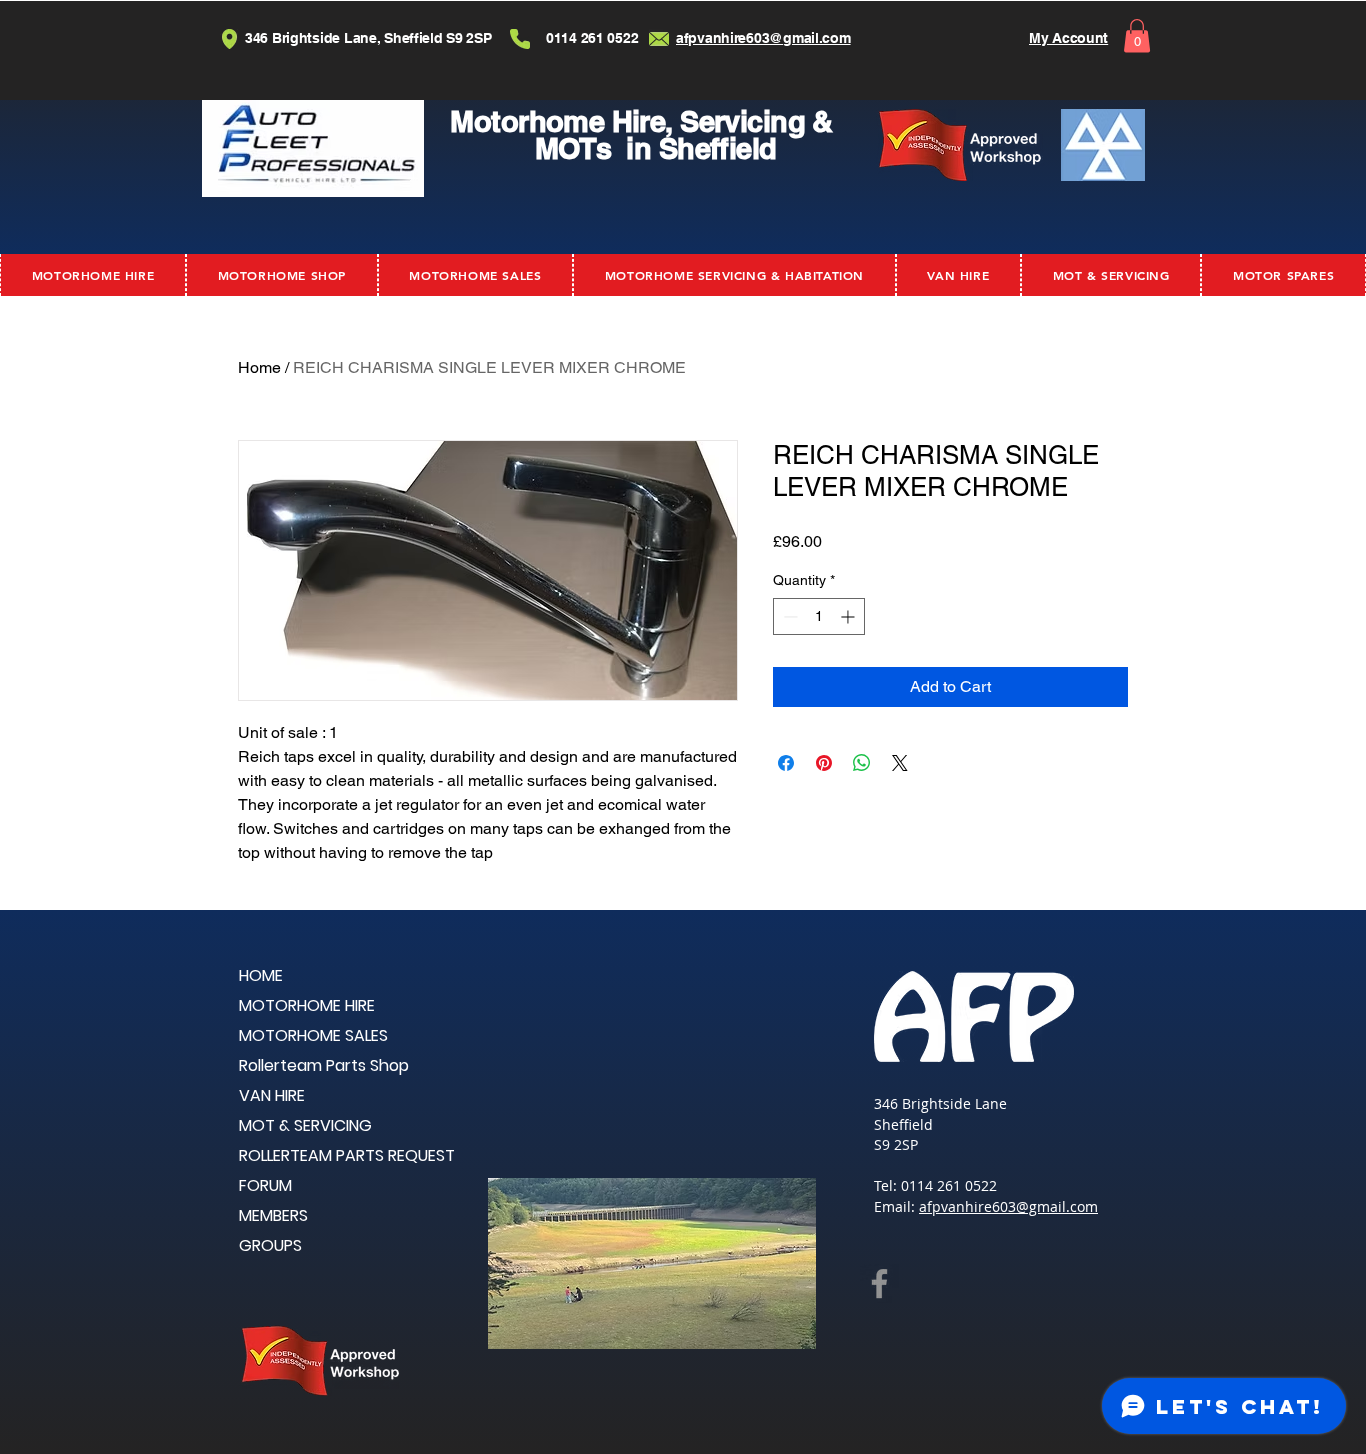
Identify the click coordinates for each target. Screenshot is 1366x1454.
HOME (261, 975)
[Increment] (849, 616)
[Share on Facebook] (786, 763)
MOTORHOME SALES (313, 1035)
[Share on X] (900, 763)
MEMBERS (273, 1215)
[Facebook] (879, 1283)
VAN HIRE (272, 1095)
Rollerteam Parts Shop (324, 1065)
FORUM (265, 1185)
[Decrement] (788, 616)
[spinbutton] (819, 616)
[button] (1137, 35)
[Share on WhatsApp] (862, 763)
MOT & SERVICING (305, 1125)
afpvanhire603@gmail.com (1008, 1206)
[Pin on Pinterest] (824, 763)
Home (259, 367)
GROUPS (270, 1245)
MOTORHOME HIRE (307, 1005)
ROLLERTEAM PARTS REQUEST (347, 1155)
